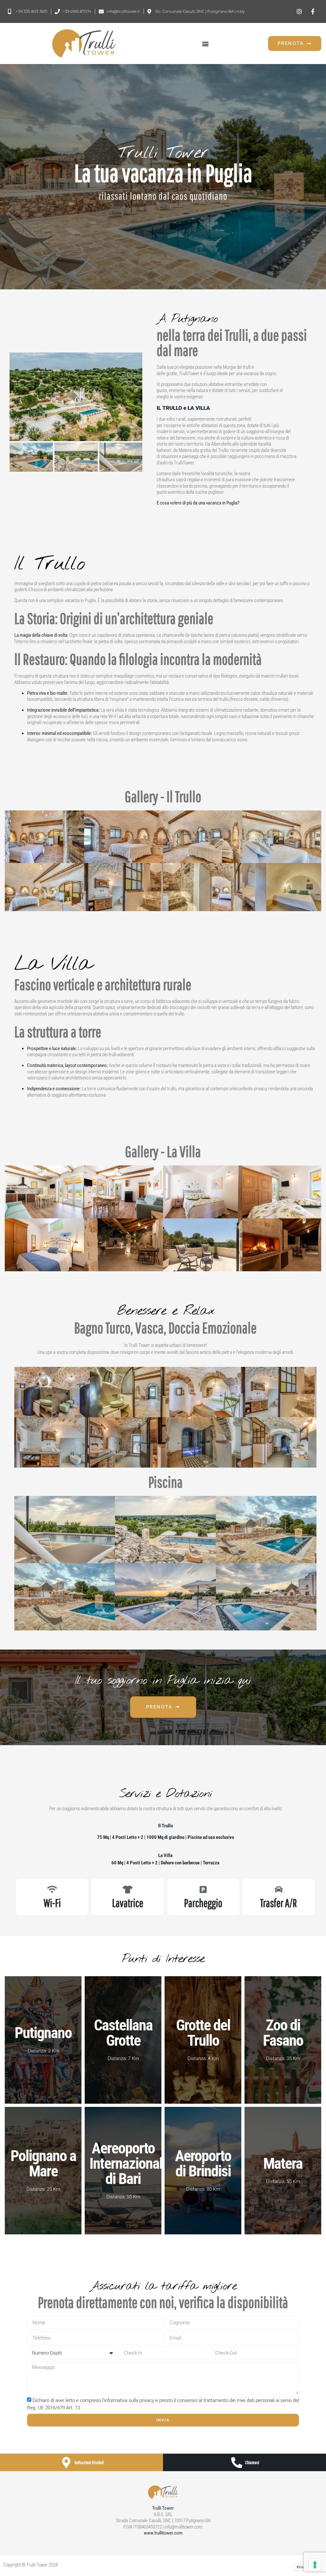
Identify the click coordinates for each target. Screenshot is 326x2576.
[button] (205, 44)
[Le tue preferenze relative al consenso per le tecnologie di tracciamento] (315, 2565)
